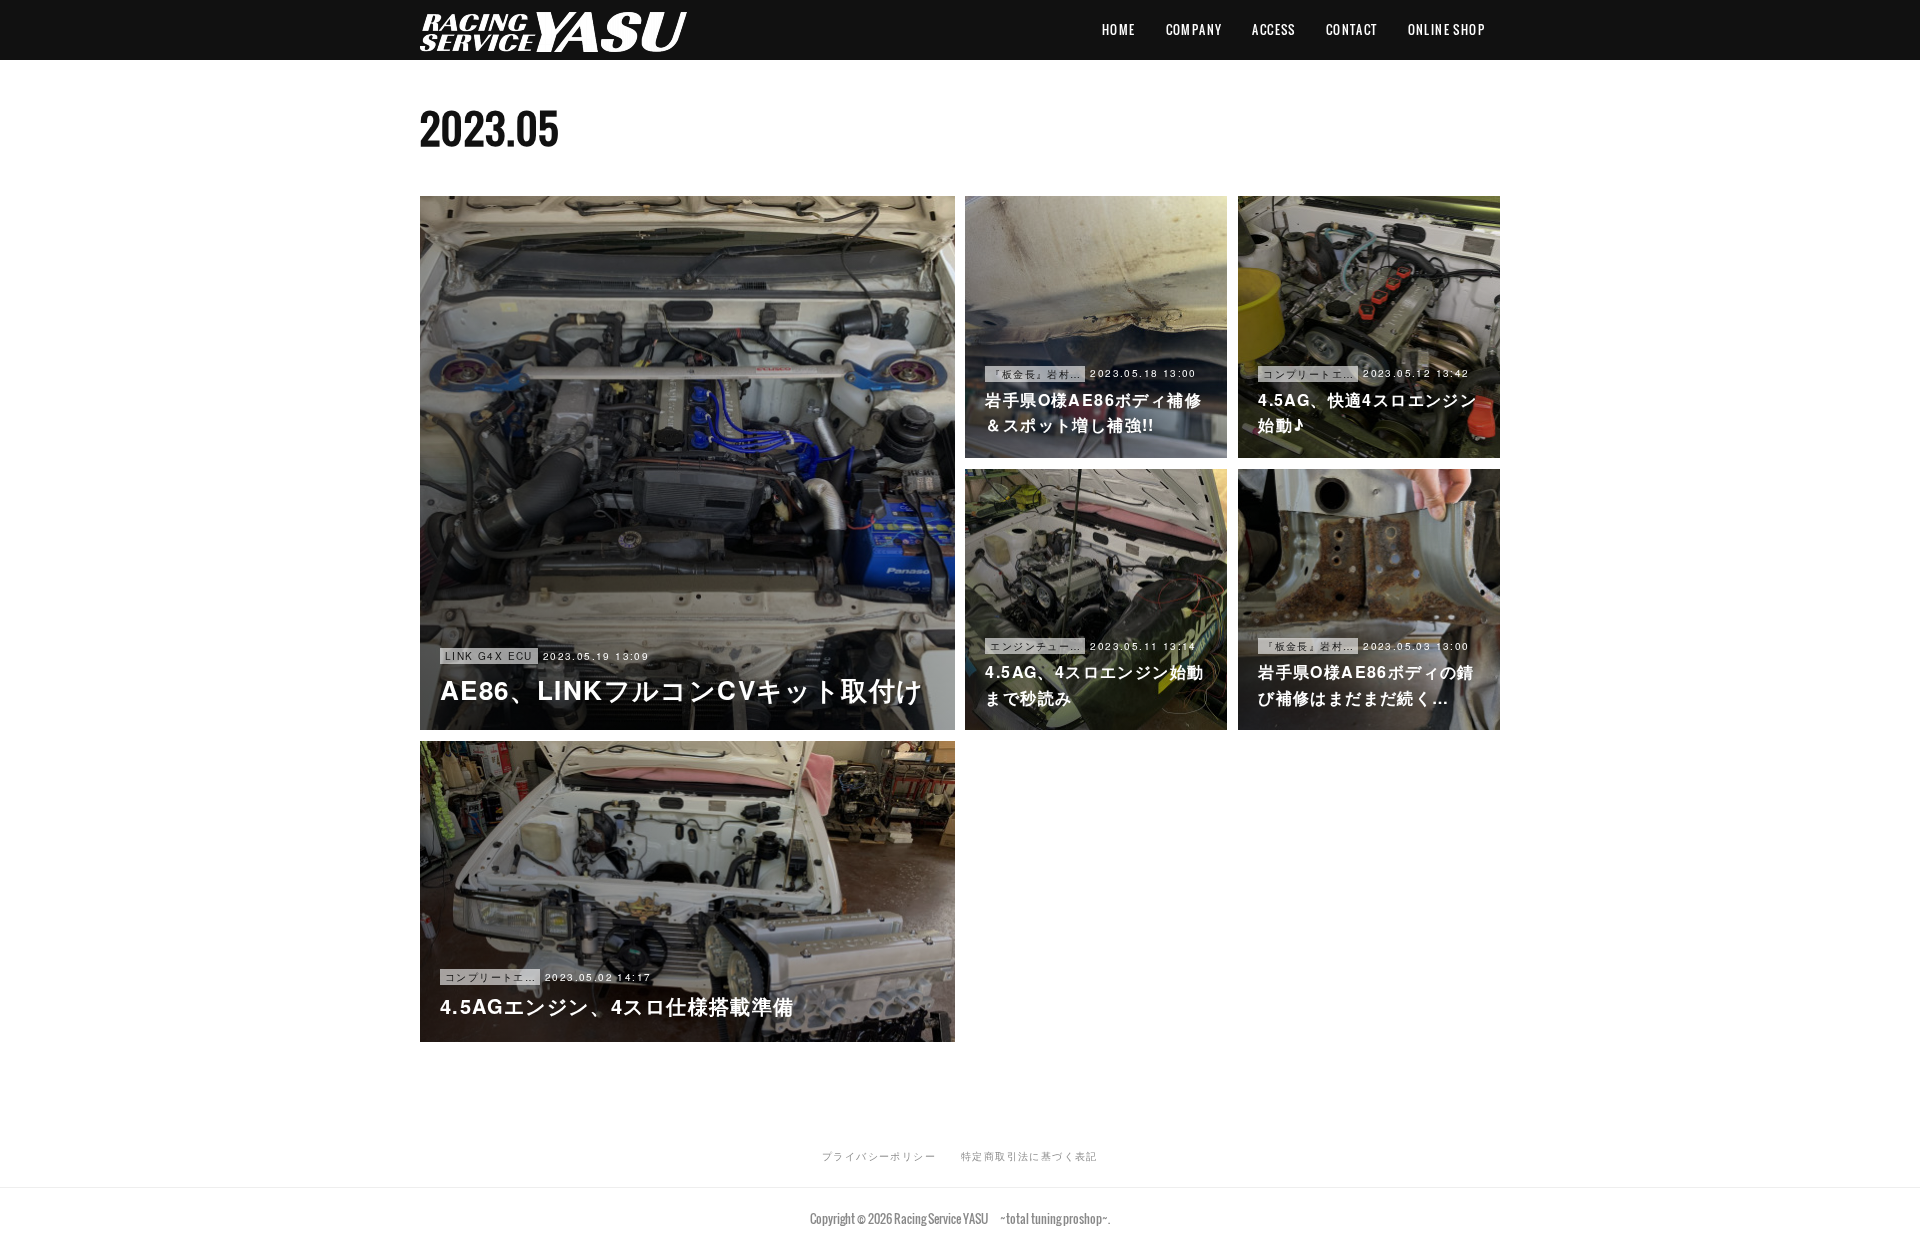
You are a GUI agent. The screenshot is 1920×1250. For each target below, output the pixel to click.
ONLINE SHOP (1446, 29)
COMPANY (1194, 29)
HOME (1119, 29)
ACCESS (1273, 29)
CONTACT (1352, 29)
